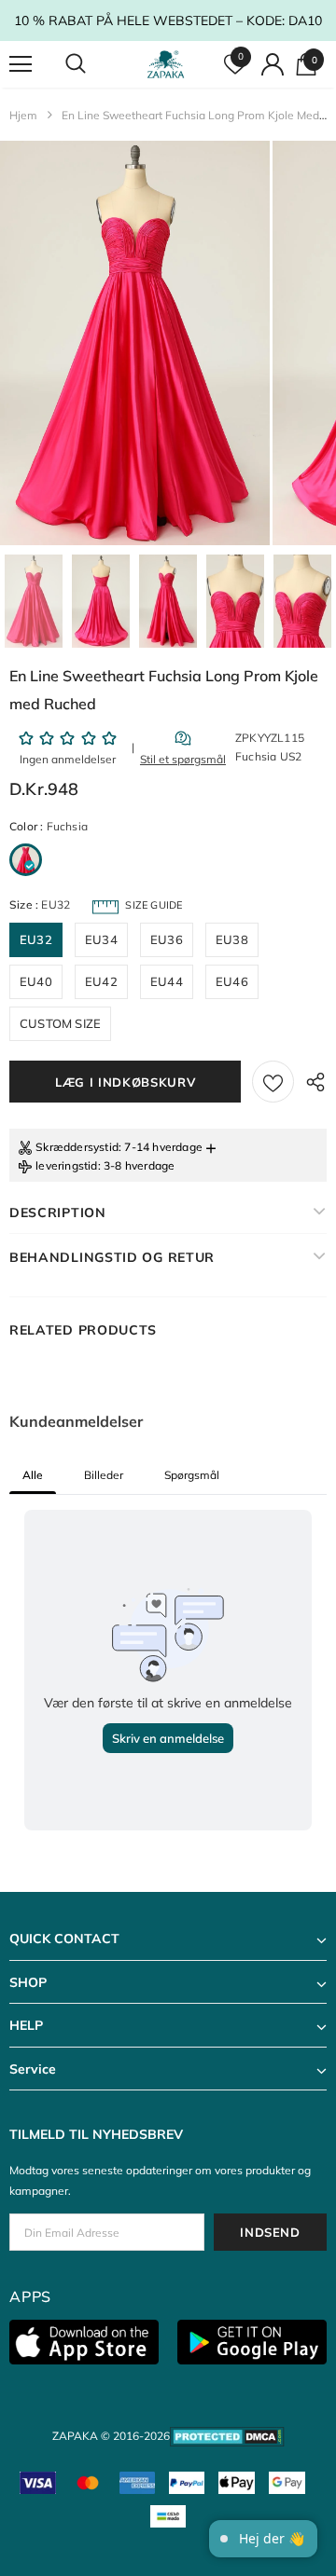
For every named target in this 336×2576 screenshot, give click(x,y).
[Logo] (166, 64)
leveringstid (66, 1165)
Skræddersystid (77, 1147)
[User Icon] (273, 64)
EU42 (101, 981)
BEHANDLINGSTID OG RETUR (112, 1257)
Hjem (23, 115)
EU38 (232, 939)
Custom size (60, 1023)
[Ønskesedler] (273, 1082)
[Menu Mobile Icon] (21, 64)
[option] (135, 343)
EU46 (232, 981)
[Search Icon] (93, 64)
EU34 (101, 939)
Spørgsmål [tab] (192, 1475)
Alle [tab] (33, 1475)
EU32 (36, 939)
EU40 (36, 981)
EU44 (167, 981)
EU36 (167, 939)
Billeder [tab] (104, 1475)
